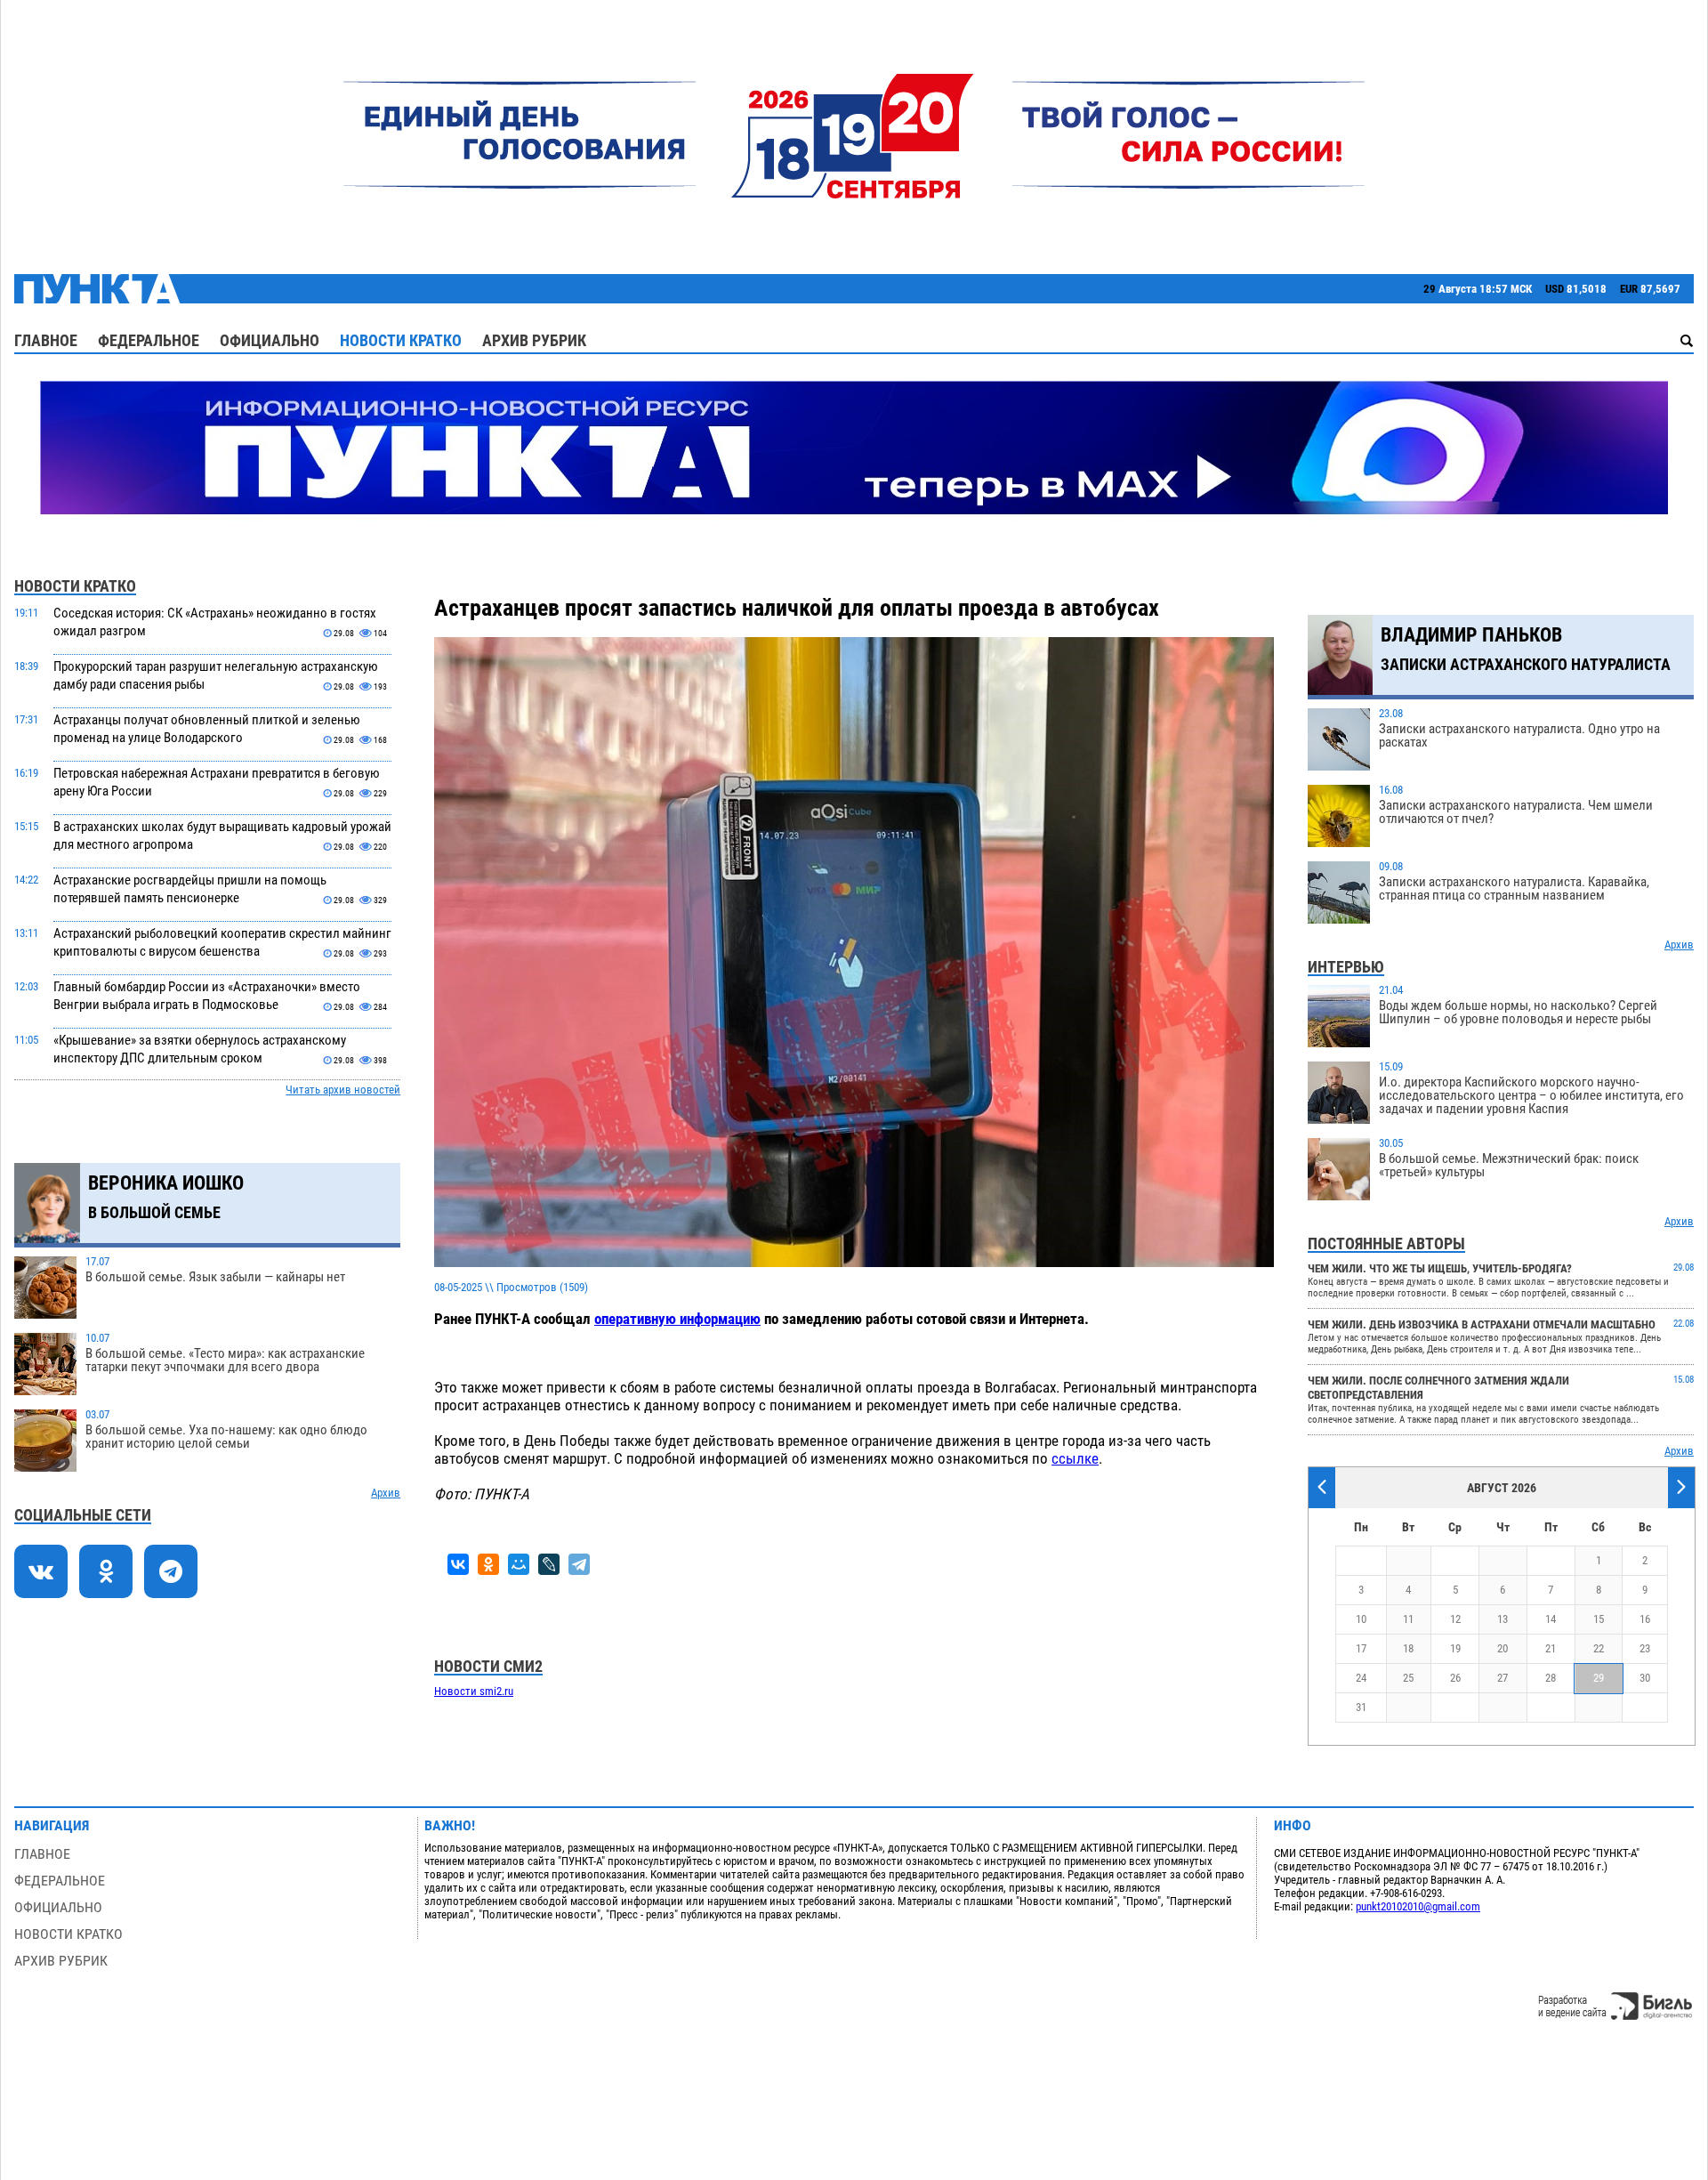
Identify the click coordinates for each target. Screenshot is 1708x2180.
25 (1408, 1678)
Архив (386, 1493)
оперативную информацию (677, 1319)
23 (1645, 1648)
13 (1503, 1619)
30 (1645, 1678)
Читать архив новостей (343, 1090)
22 (1599, 1648)
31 (1361, 1707)
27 (1503, 1678)
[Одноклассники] (488, 1564)
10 (1361, 1619)
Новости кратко (401, 340)
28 (1551, 1678)
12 (1455, 1619)
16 (1645, 1619)
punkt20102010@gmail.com (1418, 1906)
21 (1551, 1648)
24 (1361, 1678)
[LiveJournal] (549, 1564)
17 (1361, 1648)
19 (1455, 1648)
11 (1408, 1619)
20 (1503, 1648)
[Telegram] (579, 1564)
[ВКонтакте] (458, 1564)
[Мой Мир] (519, 1564)
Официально (270, 340)
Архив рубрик (534, 340)
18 (1408, 1648)
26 (1455, 1678)
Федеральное (149, 340)
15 (1599, 1619)
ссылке (1075, 1458)
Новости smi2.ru (474, 1691)
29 (1599, 1678)
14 (1551, 1619)
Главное (46, 340)
